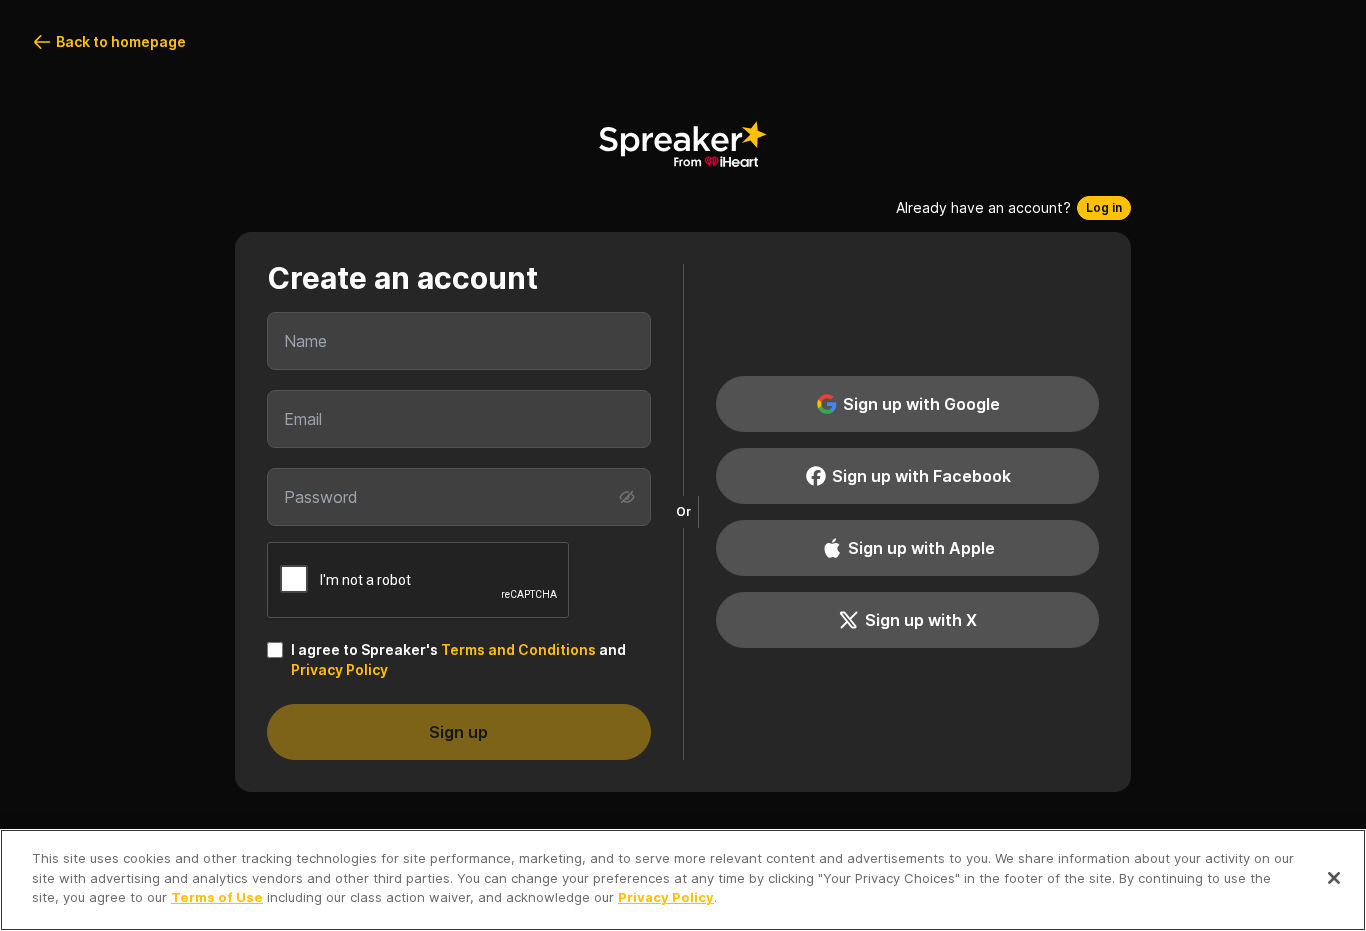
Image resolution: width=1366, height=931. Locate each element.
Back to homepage (121, 41)
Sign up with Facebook (921, 476)
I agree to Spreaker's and (458, 659)
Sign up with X (921, 620)
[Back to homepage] (683, 144)
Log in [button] (1104, 207)
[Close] (1334, 878)
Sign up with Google (921, 404)
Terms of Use (217, 897)
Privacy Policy (339, 669)
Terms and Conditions (518, 649)
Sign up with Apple (921, 548)
